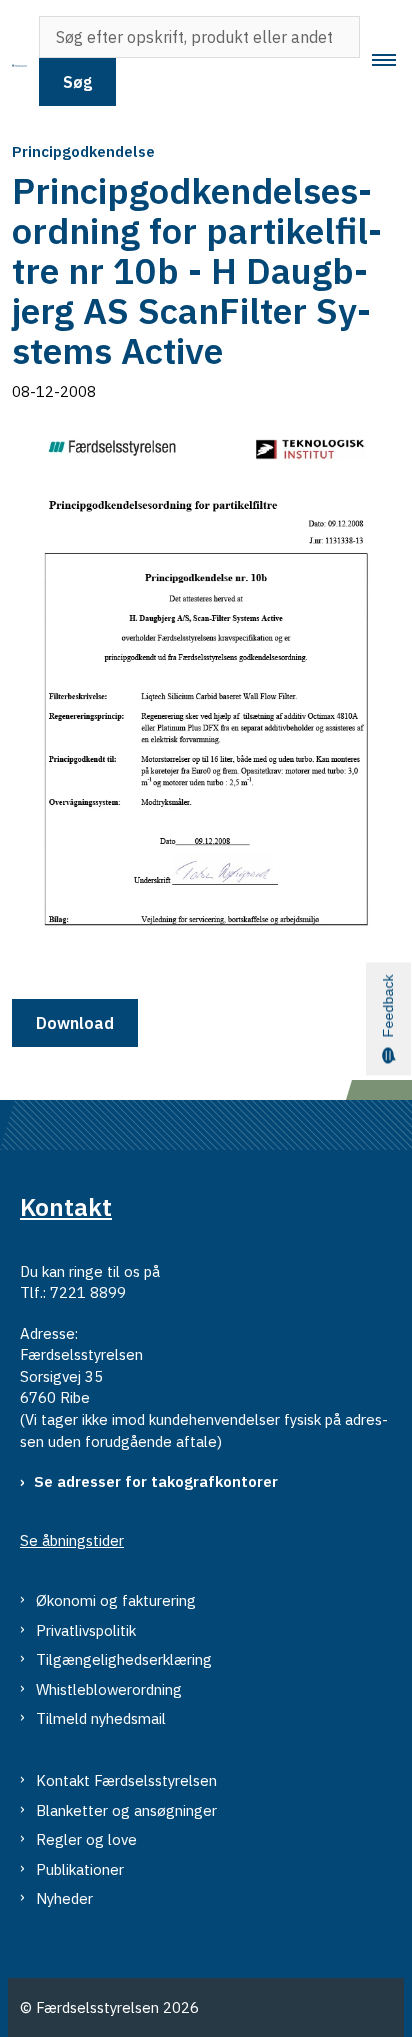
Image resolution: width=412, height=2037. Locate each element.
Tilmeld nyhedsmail (101, 1718)
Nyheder (64, 1898)
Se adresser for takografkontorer (156, 1481)
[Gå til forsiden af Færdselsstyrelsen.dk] (13, 61)
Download (75, 1023)
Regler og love (86, 1839)
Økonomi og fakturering (116, 1600)
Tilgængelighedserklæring (124, 1659)
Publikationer (80, 1869)
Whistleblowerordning (109, 1689)
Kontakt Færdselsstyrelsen (126, 1780)
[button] (392, 61)
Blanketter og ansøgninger (126, 1810)
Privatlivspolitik (86, 1630)
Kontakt (66, 1207)
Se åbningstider (72, 1540)
